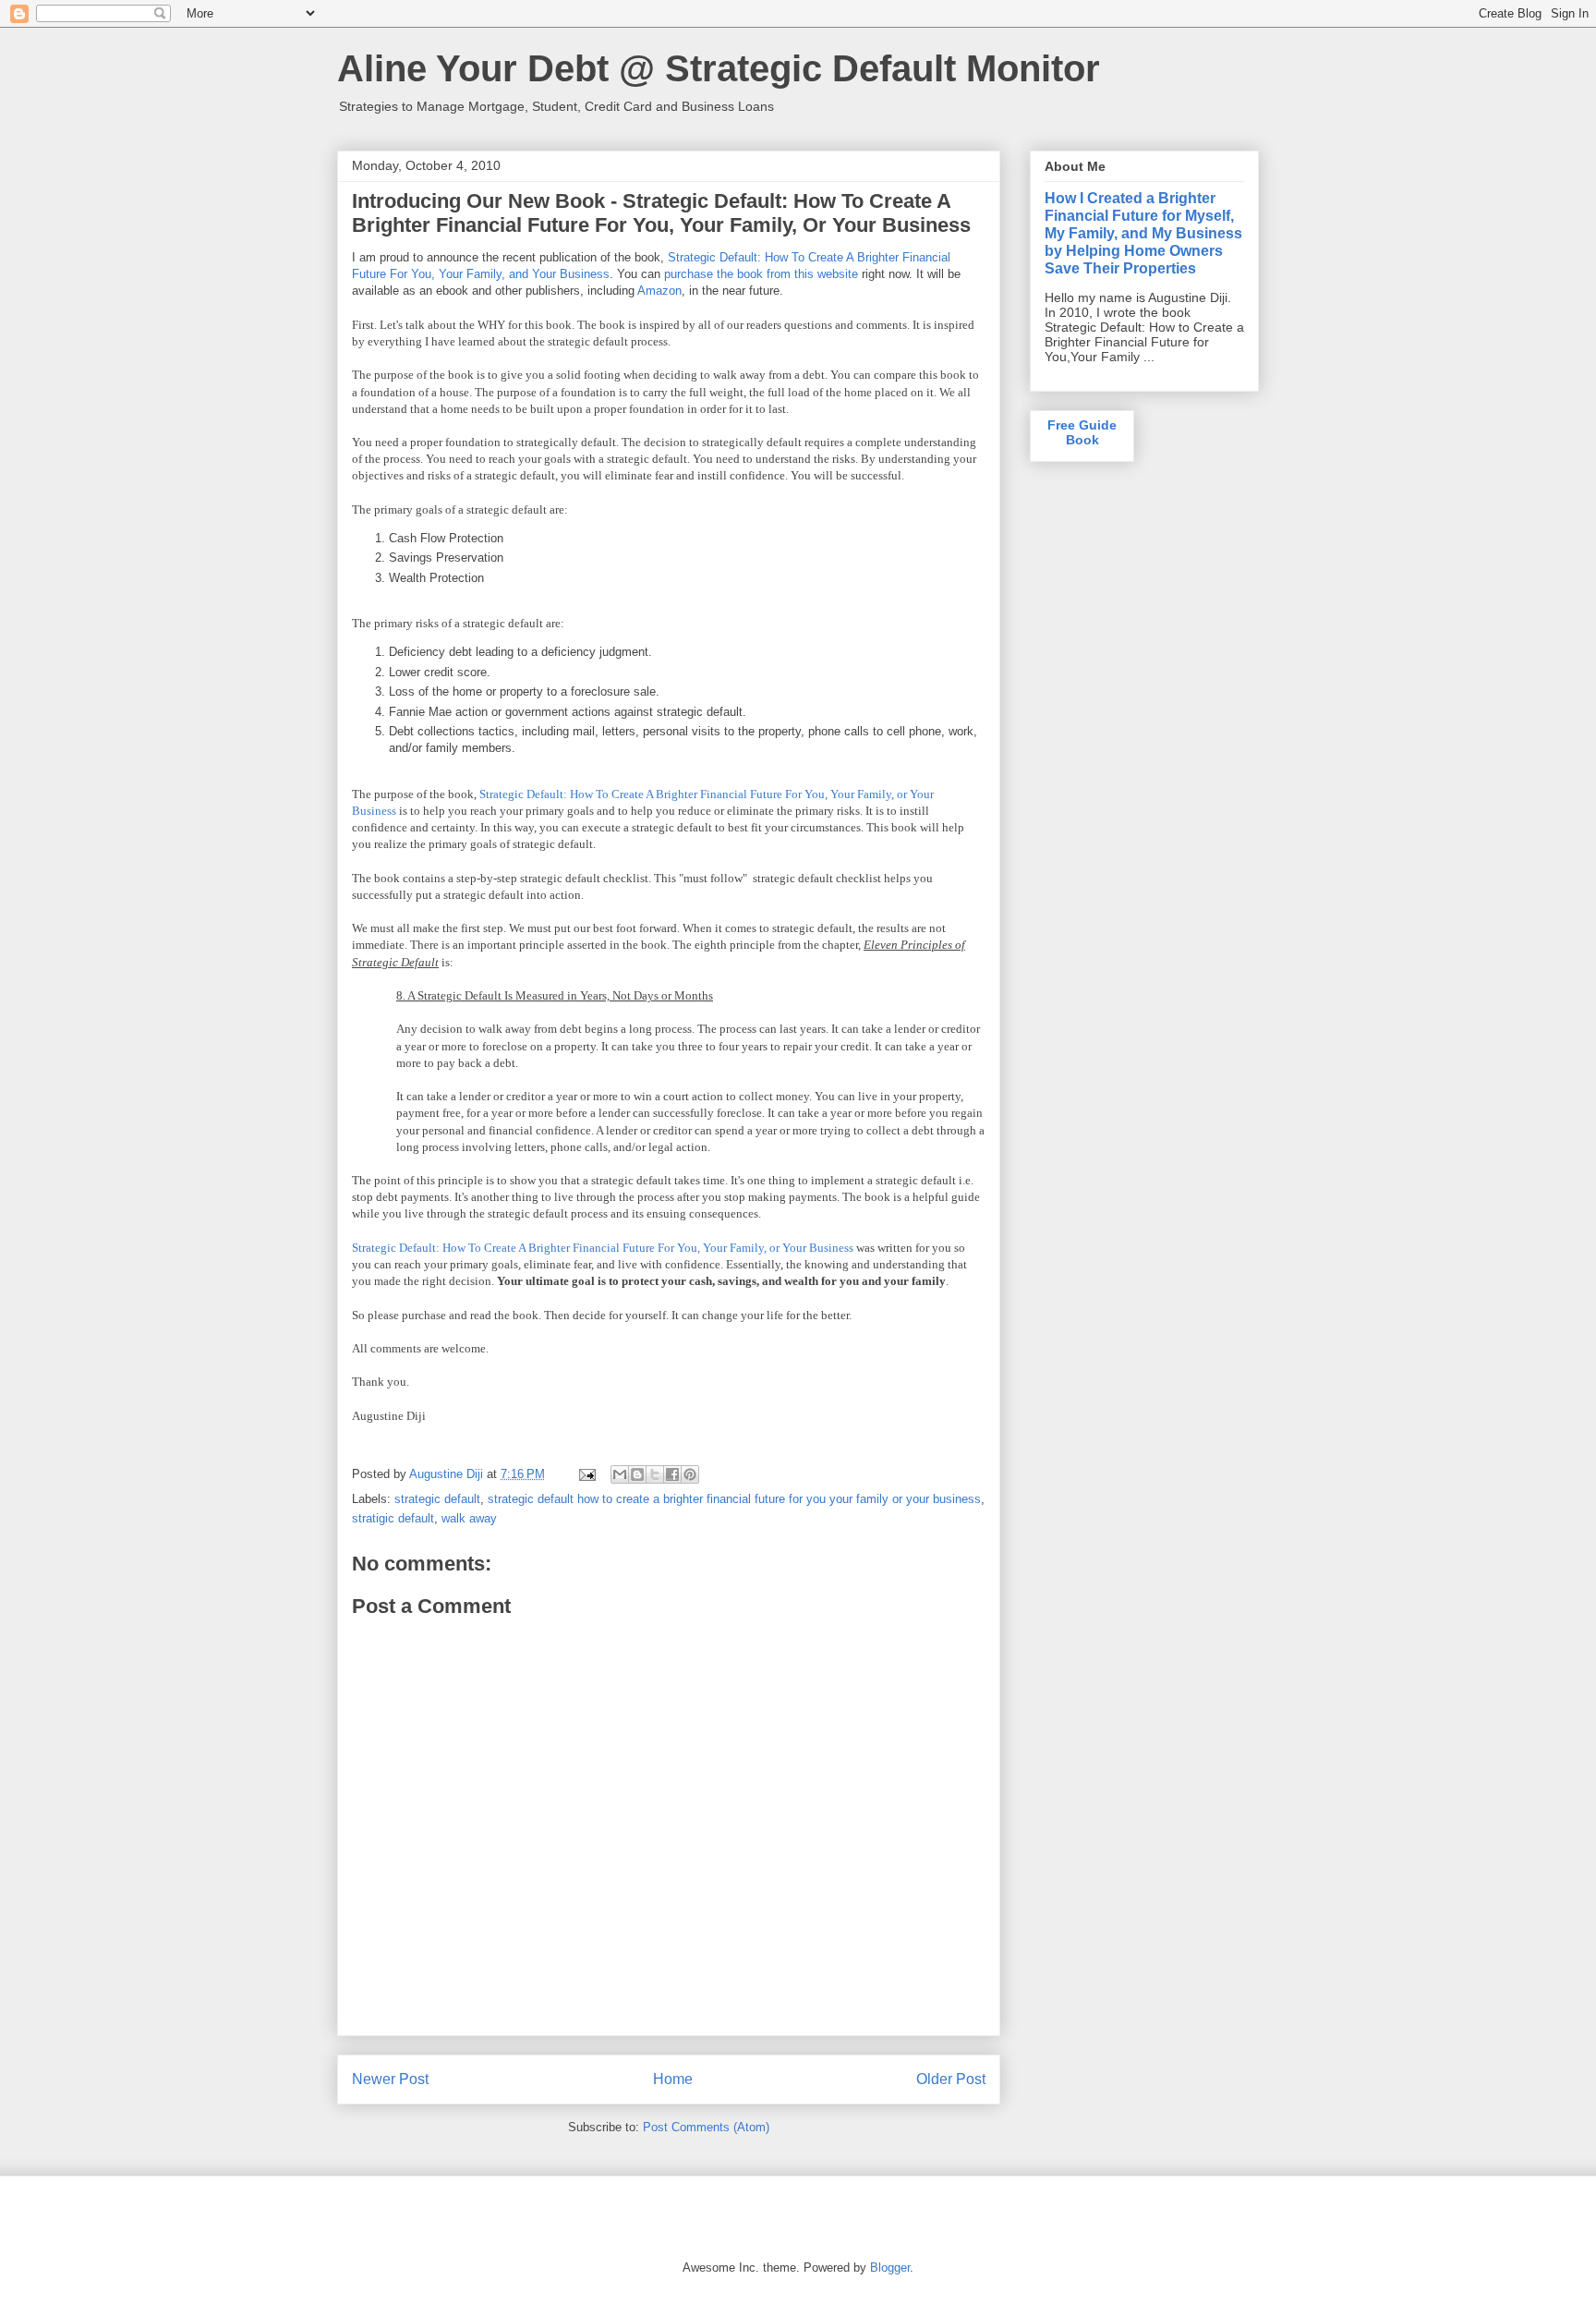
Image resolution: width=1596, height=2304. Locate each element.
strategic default (437, 1499)
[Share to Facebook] (672, 1474)
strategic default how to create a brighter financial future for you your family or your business (734, 1499)
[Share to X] (655, 1474)
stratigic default (393, 1518)
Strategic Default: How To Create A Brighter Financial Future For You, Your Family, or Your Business (603, 1248)
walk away (469, 1518)
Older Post (951, 2079)
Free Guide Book (1082, 432)
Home (673, 2079)
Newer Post (390, 2079)
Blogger (890, 2268)
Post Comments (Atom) (706, 2127)
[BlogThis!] (637, 1474)
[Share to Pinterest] (690, 1474)
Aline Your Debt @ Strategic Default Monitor (719, 68)
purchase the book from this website (761, 274)
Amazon (659, 291)
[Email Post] (586, 1474)
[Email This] (620, 1474)
